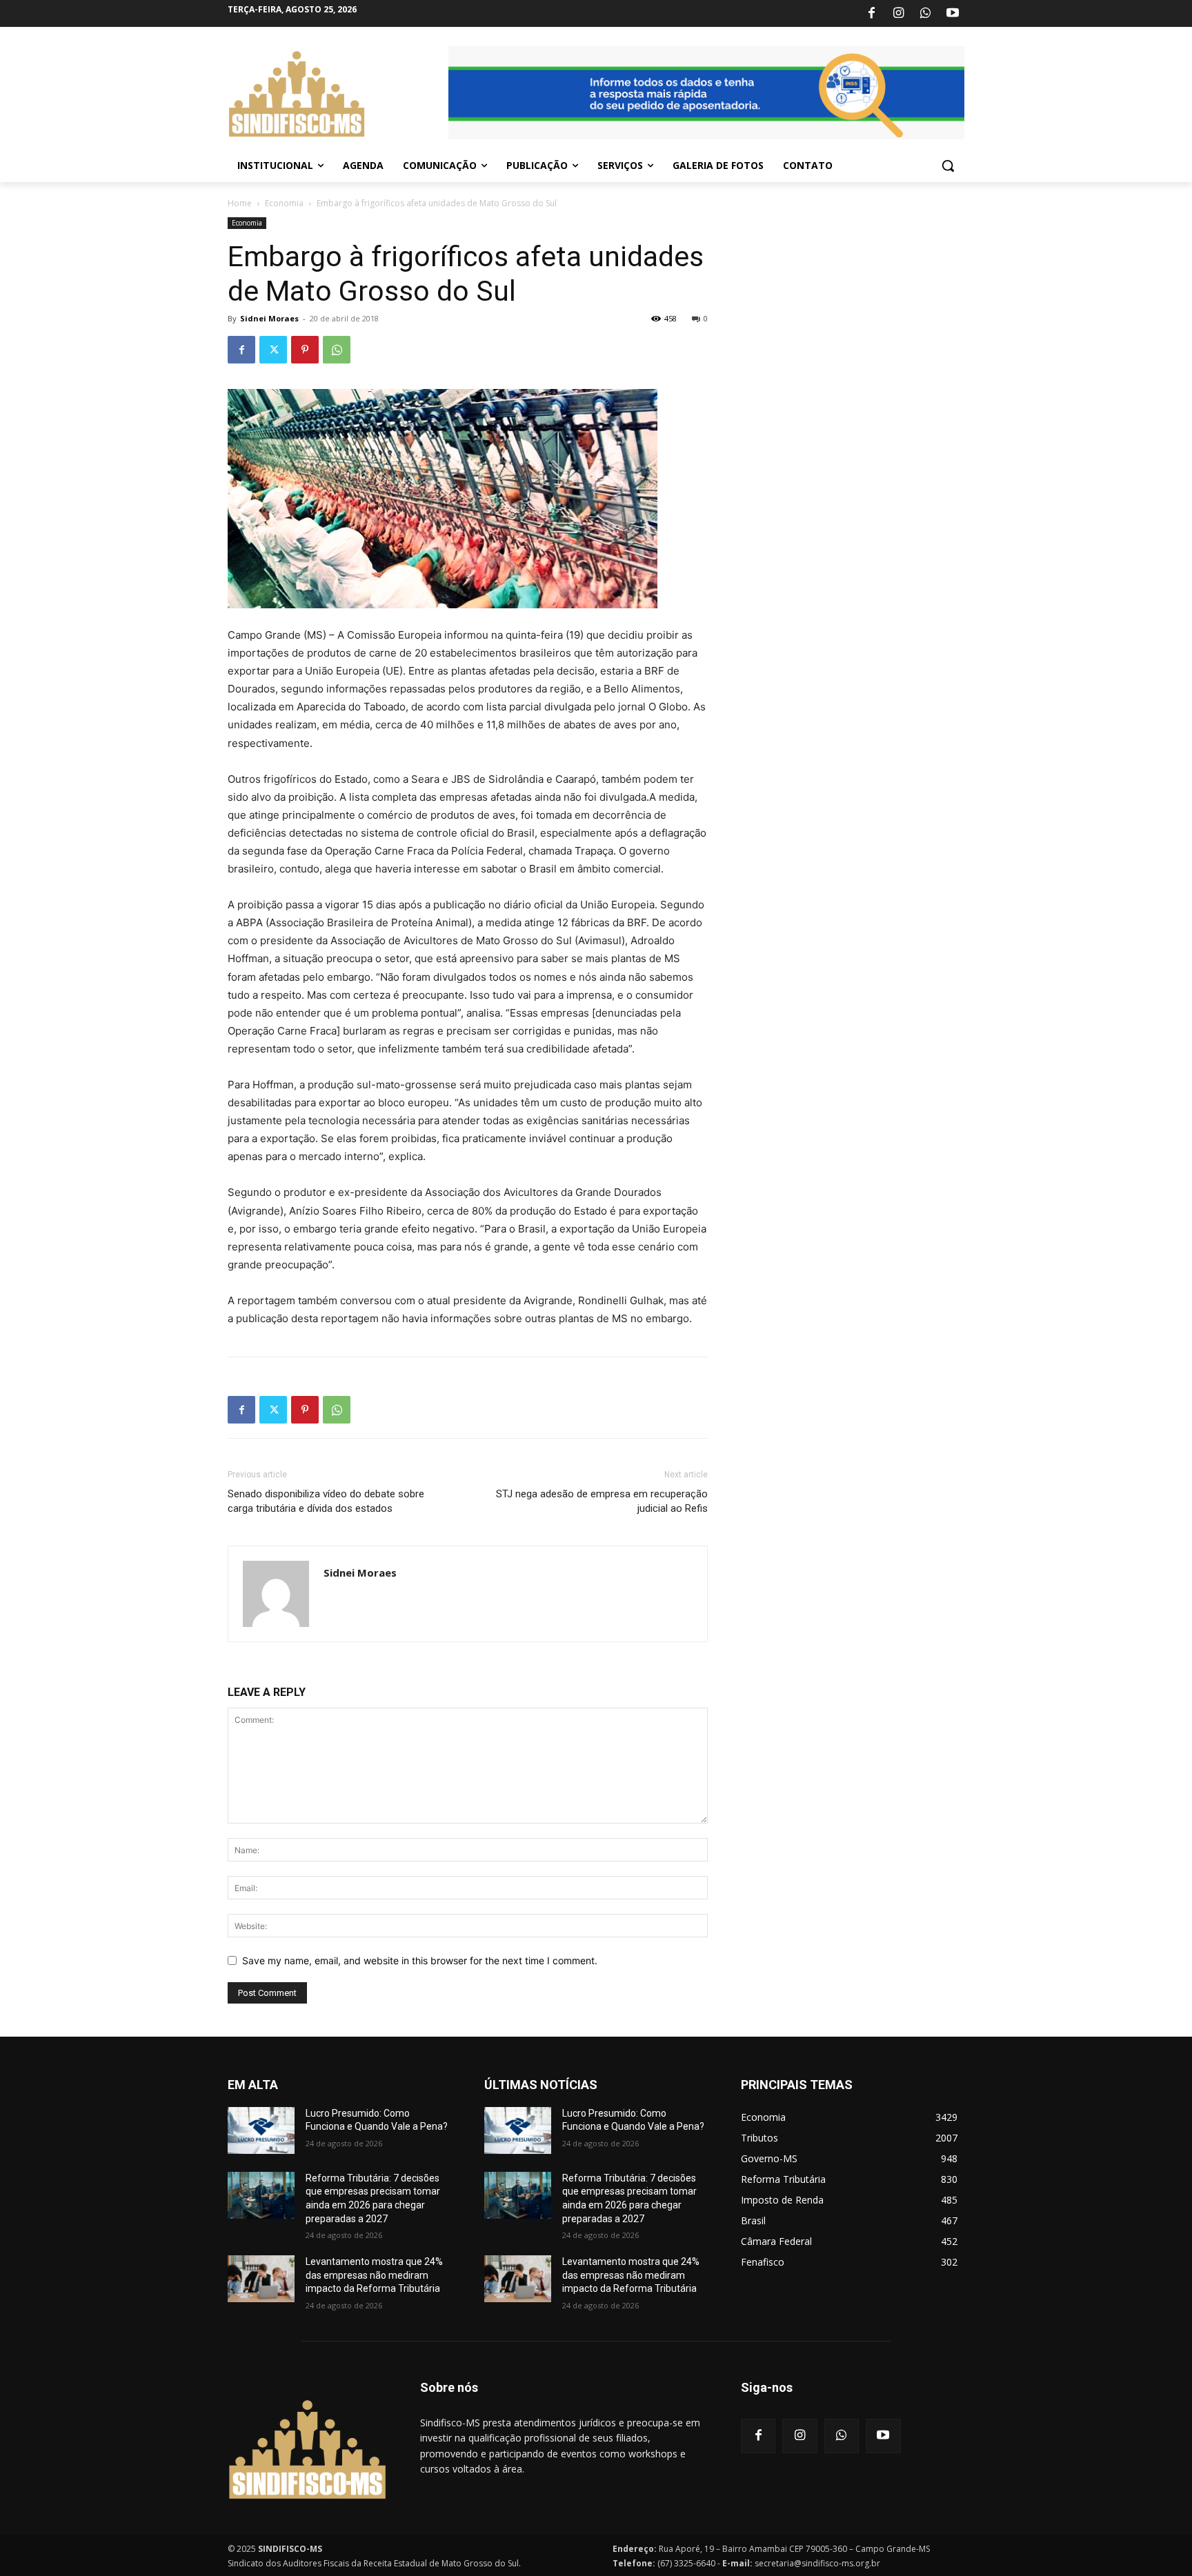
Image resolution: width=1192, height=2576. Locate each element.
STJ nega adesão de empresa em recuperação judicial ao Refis (602, 1501)
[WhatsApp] (926, 14)
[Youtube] (953, 14)
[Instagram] (898, 14)
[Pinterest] (305, 350)
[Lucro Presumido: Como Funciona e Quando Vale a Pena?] (261, 2130)
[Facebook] (871, 14)
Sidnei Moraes (269, 318)
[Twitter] (273, 350)
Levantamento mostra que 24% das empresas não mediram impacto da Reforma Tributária (374, 2275)
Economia (284, 203)
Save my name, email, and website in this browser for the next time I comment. (420, 1960)
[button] (948, 166)
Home (240, 203)
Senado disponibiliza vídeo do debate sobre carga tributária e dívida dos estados (326, 1501)
